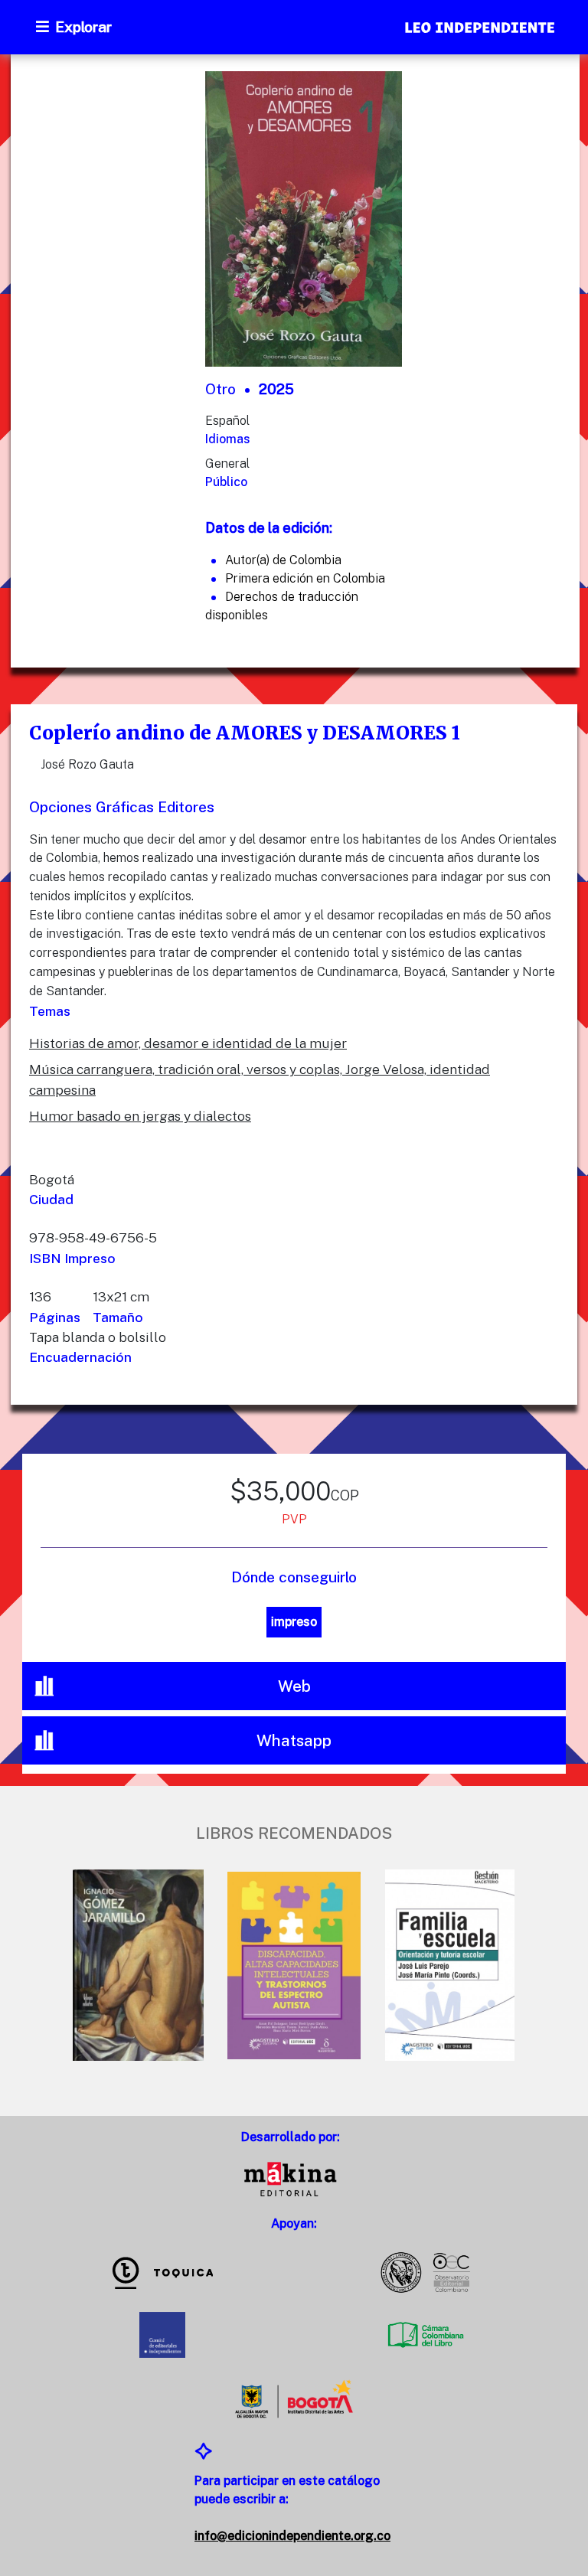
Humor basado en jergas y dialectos (140, 1116)
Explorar (83, 27)
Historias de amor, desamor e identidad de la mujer (188, 1043)
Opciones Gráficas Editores (122, 807)
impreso (294, 1622)
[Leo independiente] (481, 29)
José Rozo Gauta (87, 764)
